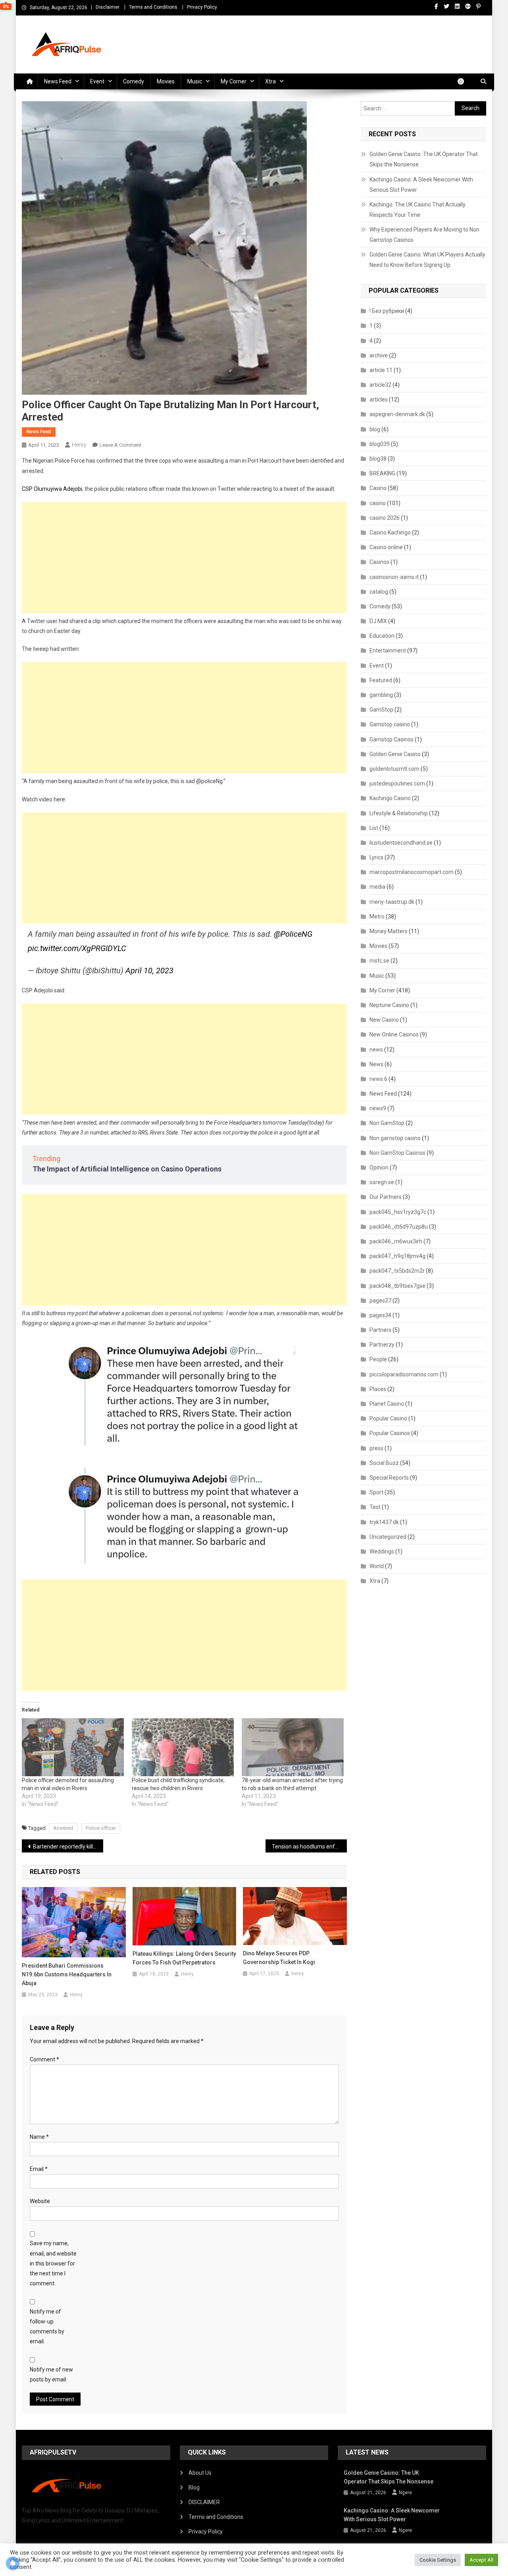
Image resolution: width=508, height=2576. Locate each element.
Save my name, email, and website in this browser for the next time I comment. (53, 2263)
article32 (380, 385)
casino (378, 503)
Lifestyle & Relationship (399, 813)
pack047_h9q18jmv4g (397, 1256)
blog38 (378, 459)
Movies (166, 81)
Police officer (101, 1828)
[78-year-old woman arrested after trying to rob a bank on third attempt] (293, 1747)
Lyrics (376, 857)
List (374, 828)
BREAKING (382, 473)
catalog (379, 592)
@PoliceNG (293, 934)
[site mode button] (465, 81)
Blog (194, 2487)
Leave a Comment (120, 445)
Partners (380, 1330)
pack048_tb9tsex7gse (397, 1286)
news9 (378, 1108)
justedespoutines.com (397, 783)
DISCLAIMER (204, 2502)
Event (97, 81)
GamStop (381, 710)
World (377, 1566)
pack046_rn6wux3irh (396, 1241)
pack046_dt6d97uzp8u (399, 1227)
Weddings (382, 1551)
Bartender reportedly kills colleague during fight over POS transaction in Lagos (68, 1847)
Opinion (379, 1167)
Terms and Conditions (153, 7)
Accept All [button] (481, 2560)
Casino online (386, 547)
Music (195, 81)
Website (40, 2201)
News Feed (58, 81)
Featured (381, 680)
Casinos (379, 562)
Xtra (270, 81)
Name (39, 2137)
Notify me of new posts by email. (51, 2374)
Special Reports (389, 1478)
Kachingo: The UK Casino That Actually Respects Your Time (418, 210)
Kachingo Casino (390, 798)
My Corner (234, 81)
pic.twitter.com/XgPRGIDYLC (77, 948)
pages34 (380, 1315)
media (377, 887)
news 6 (378, 1079)
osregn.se (382, 1182)
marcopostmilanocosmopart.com (412, 872)
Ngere (405, 2493)
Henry (79, 445)
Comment (44, 2059)
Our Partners (386, 1197)
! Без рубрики (387, 311)
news (376, 1050)
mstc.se (379, 961)
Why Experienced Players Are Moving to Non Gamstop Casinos (424, 235)
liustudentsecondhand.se (401, 843)
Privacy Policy (202, 7)
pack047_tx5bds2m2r (397, 1271)
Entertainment (388, 650)
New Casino (384, 1020)
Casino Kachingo (390, 533)
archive (379, 355)
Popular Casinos (390, 1433)
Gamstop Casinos (392, 739)
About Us (200, 2473)
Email (39, 2169)
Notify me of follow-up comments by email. (47, 2327)
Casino (378, 488)
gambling (381, 695)
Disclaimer (108, 7)
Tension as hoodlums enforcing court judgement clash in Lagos (309, 1847)
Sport (376, 1492)
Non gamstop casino (395, 1138)
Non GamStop (387, 1123)
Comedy (134, 81)
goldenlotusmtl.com (394, 769)
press (376, 1448)
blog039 (380, 444)
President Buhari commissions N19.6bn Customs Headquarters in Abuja (67, 1974)
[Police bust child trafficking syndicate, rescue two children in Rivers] (183, 1747)
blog (375, 429)
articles (379, 399)
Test (375, 1507)
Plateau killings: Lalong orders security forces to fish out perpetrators (184, 1958)
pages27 (380, 1301)
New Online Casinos (394, 1034)
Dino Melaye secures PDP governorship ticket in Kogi (279, 1958)
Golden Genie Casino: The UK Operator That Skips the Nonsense (424, 159)
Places (378, 1389)
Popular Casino (388, 1418)
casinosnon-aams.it (394, 577)
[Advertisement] (184, 558)
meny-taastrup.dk (392, 902)
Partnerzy (382, 1345)
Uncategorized (388, 1537)
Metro (377, 917)
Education (382, 636)
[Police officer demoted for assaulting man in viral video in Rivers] (73, 1747)
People (378, 1359)
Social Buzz (384, 1463)
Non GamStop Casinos (397, 1153)
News (376, 1064)
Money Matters (389, 931)
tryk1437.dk (384, 1522)
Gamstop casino (390, 724)
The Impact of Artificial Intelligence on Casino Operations (127, 1169)
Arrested (63, 1828)
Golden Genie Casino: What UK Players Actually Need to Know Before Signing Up (427, 260)
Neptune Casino (389, 1005)
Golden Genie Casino (395, 754)
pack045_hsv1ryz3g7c (398, 1212)
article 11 (381, 370)
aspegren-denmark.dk (397, 414)
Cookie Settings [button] (438, 2560)
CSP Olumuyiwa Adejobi (52, 489)
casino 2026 (385, 518)
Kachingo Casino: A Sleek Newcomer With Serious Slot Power (421, 185)
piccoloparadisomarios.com (404, 1374)
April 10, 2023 (149, 971)
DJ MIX (378, 621)
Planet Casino (387, 1404)
